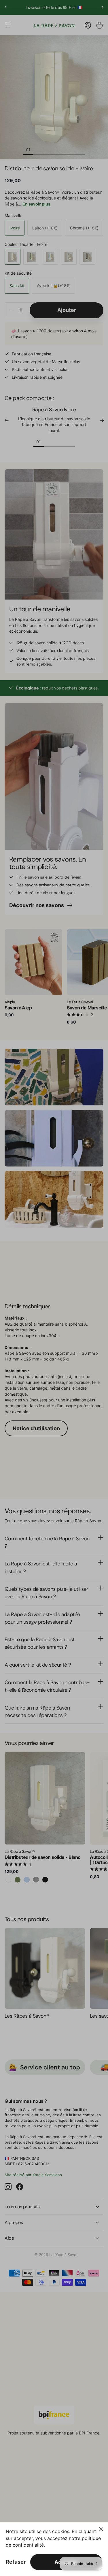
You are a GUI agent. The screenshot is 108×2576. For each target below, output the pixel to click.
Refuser (16, 2562)
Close (101, 2529)
